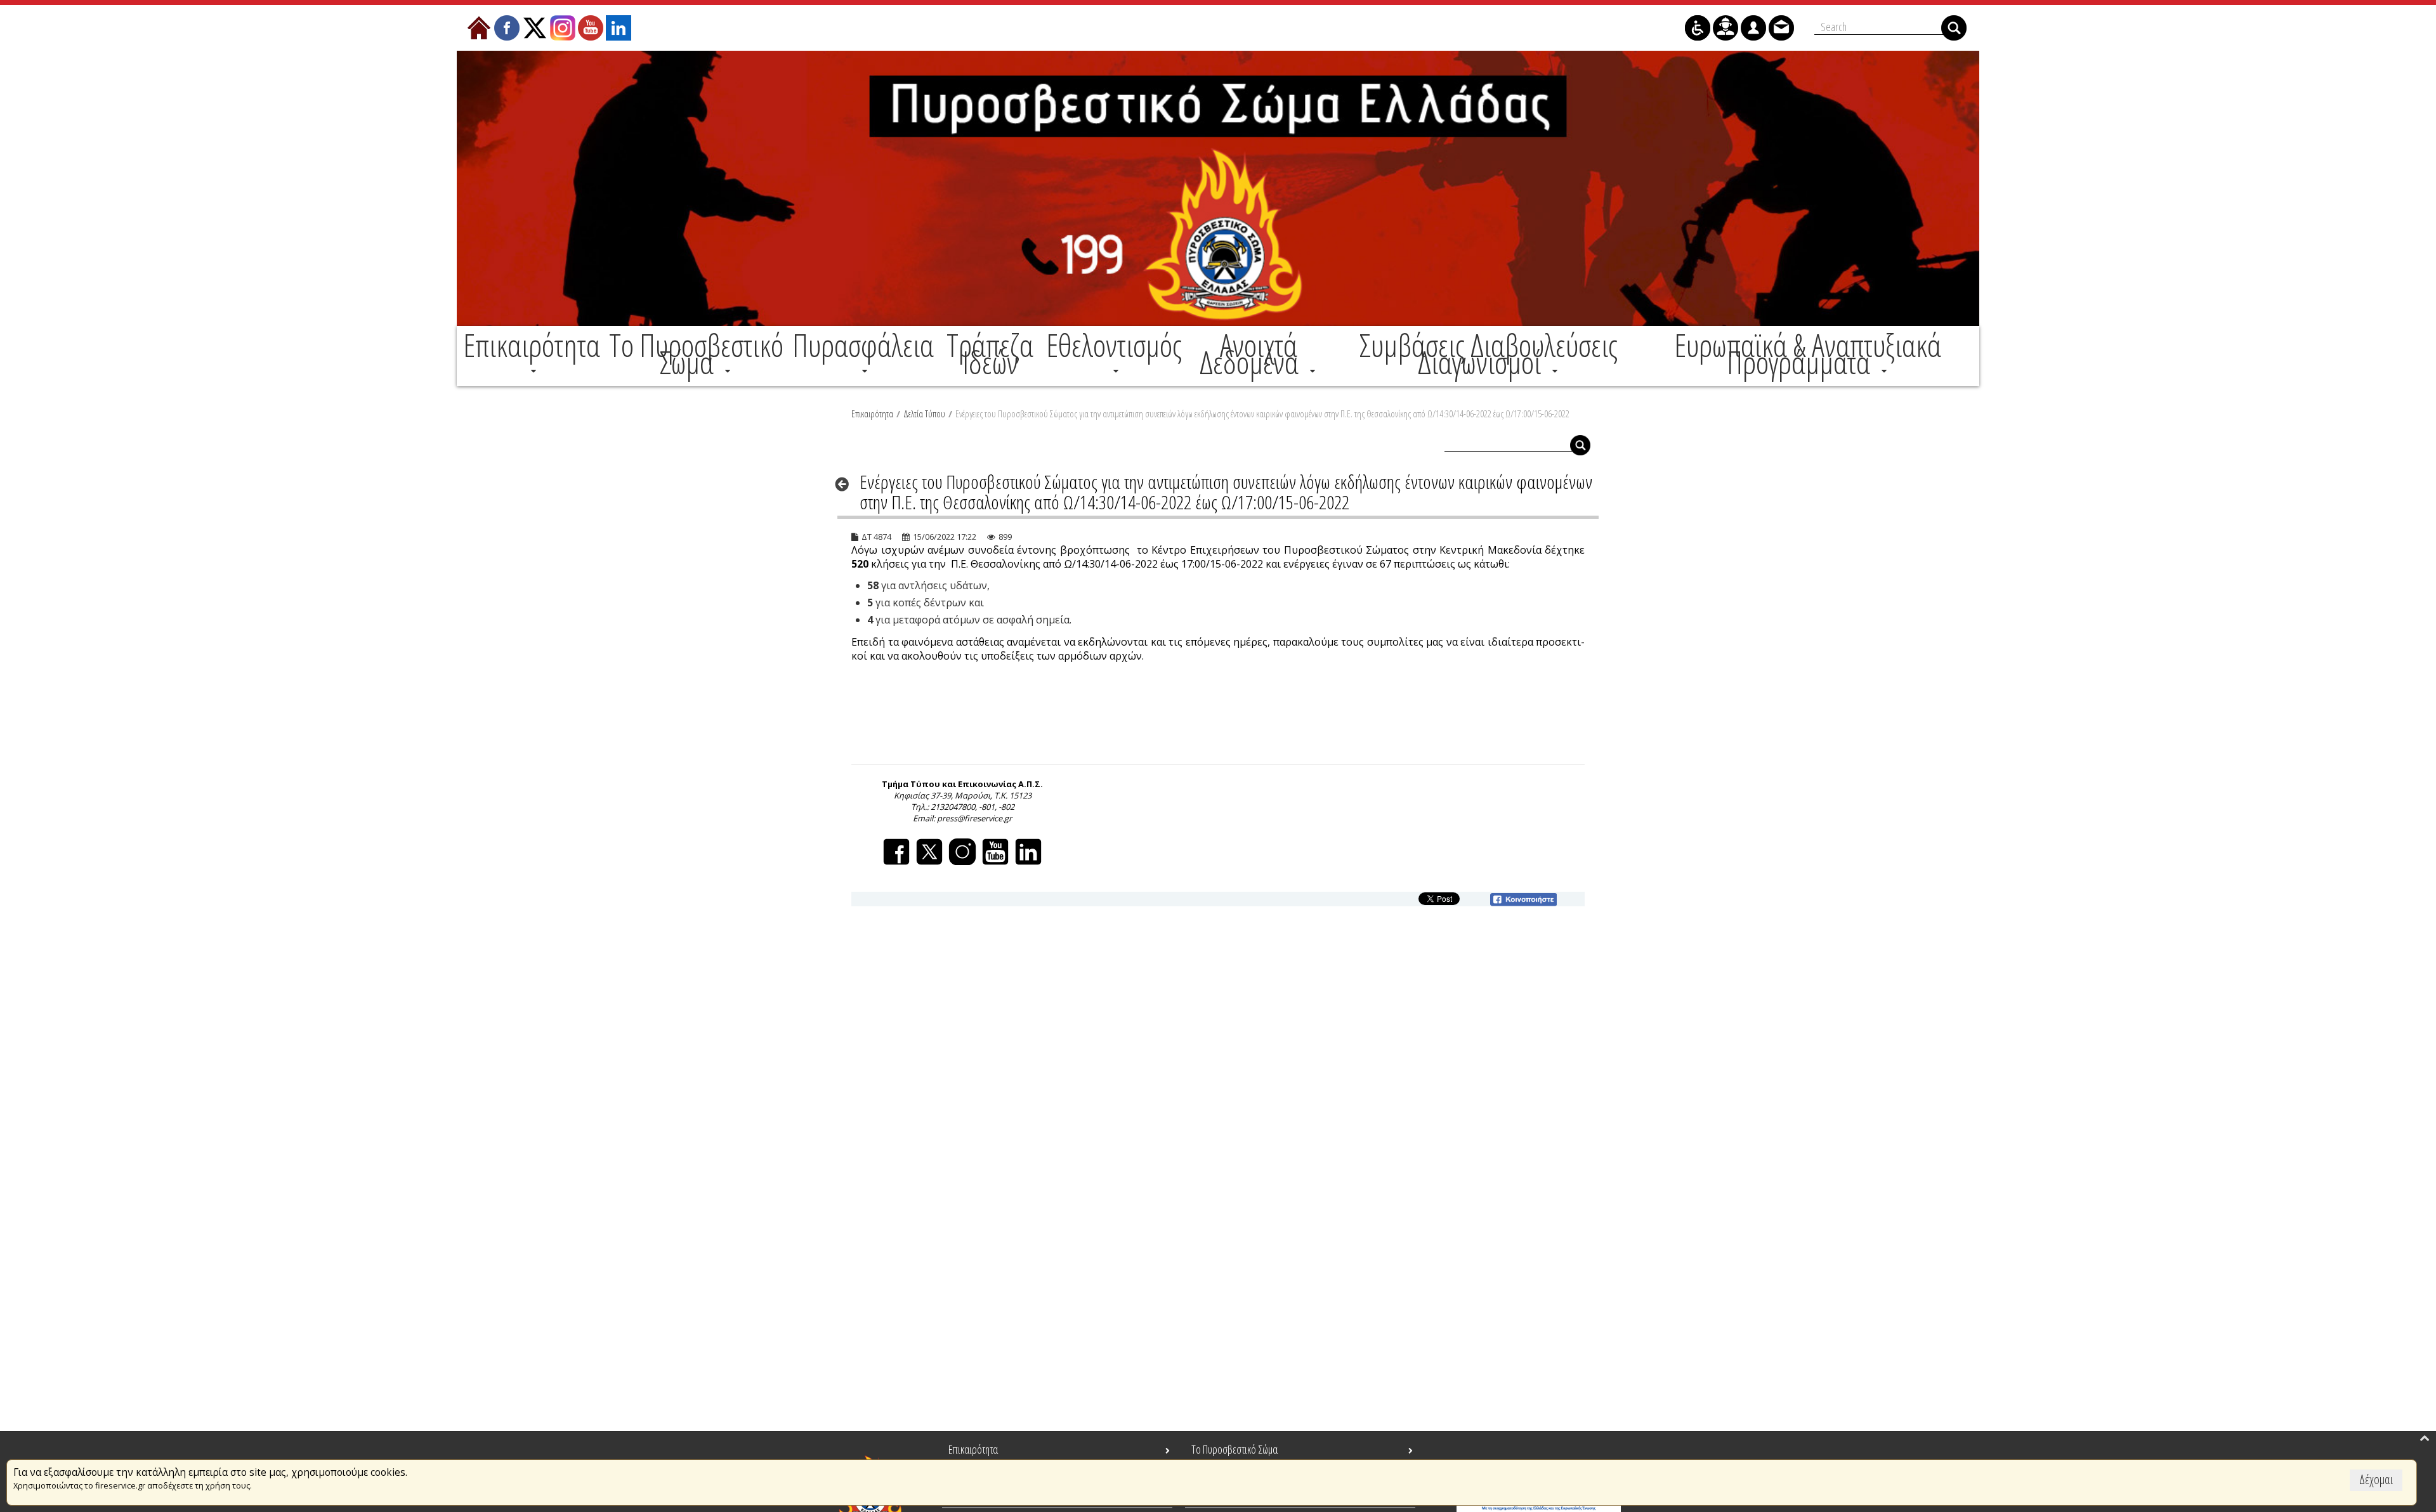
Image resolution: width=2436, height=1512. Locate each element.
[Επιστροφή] (846, 484)
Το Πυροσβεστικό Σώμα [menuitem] (1234, 1449)
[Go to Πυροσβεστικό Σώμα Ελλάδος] (1218, 188)
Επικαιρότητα (872, 414)
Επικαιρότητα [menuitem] (973, 1449)
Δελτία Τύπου (924, 414)
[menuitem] (532, 354)
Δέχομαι (2376, 1479)
